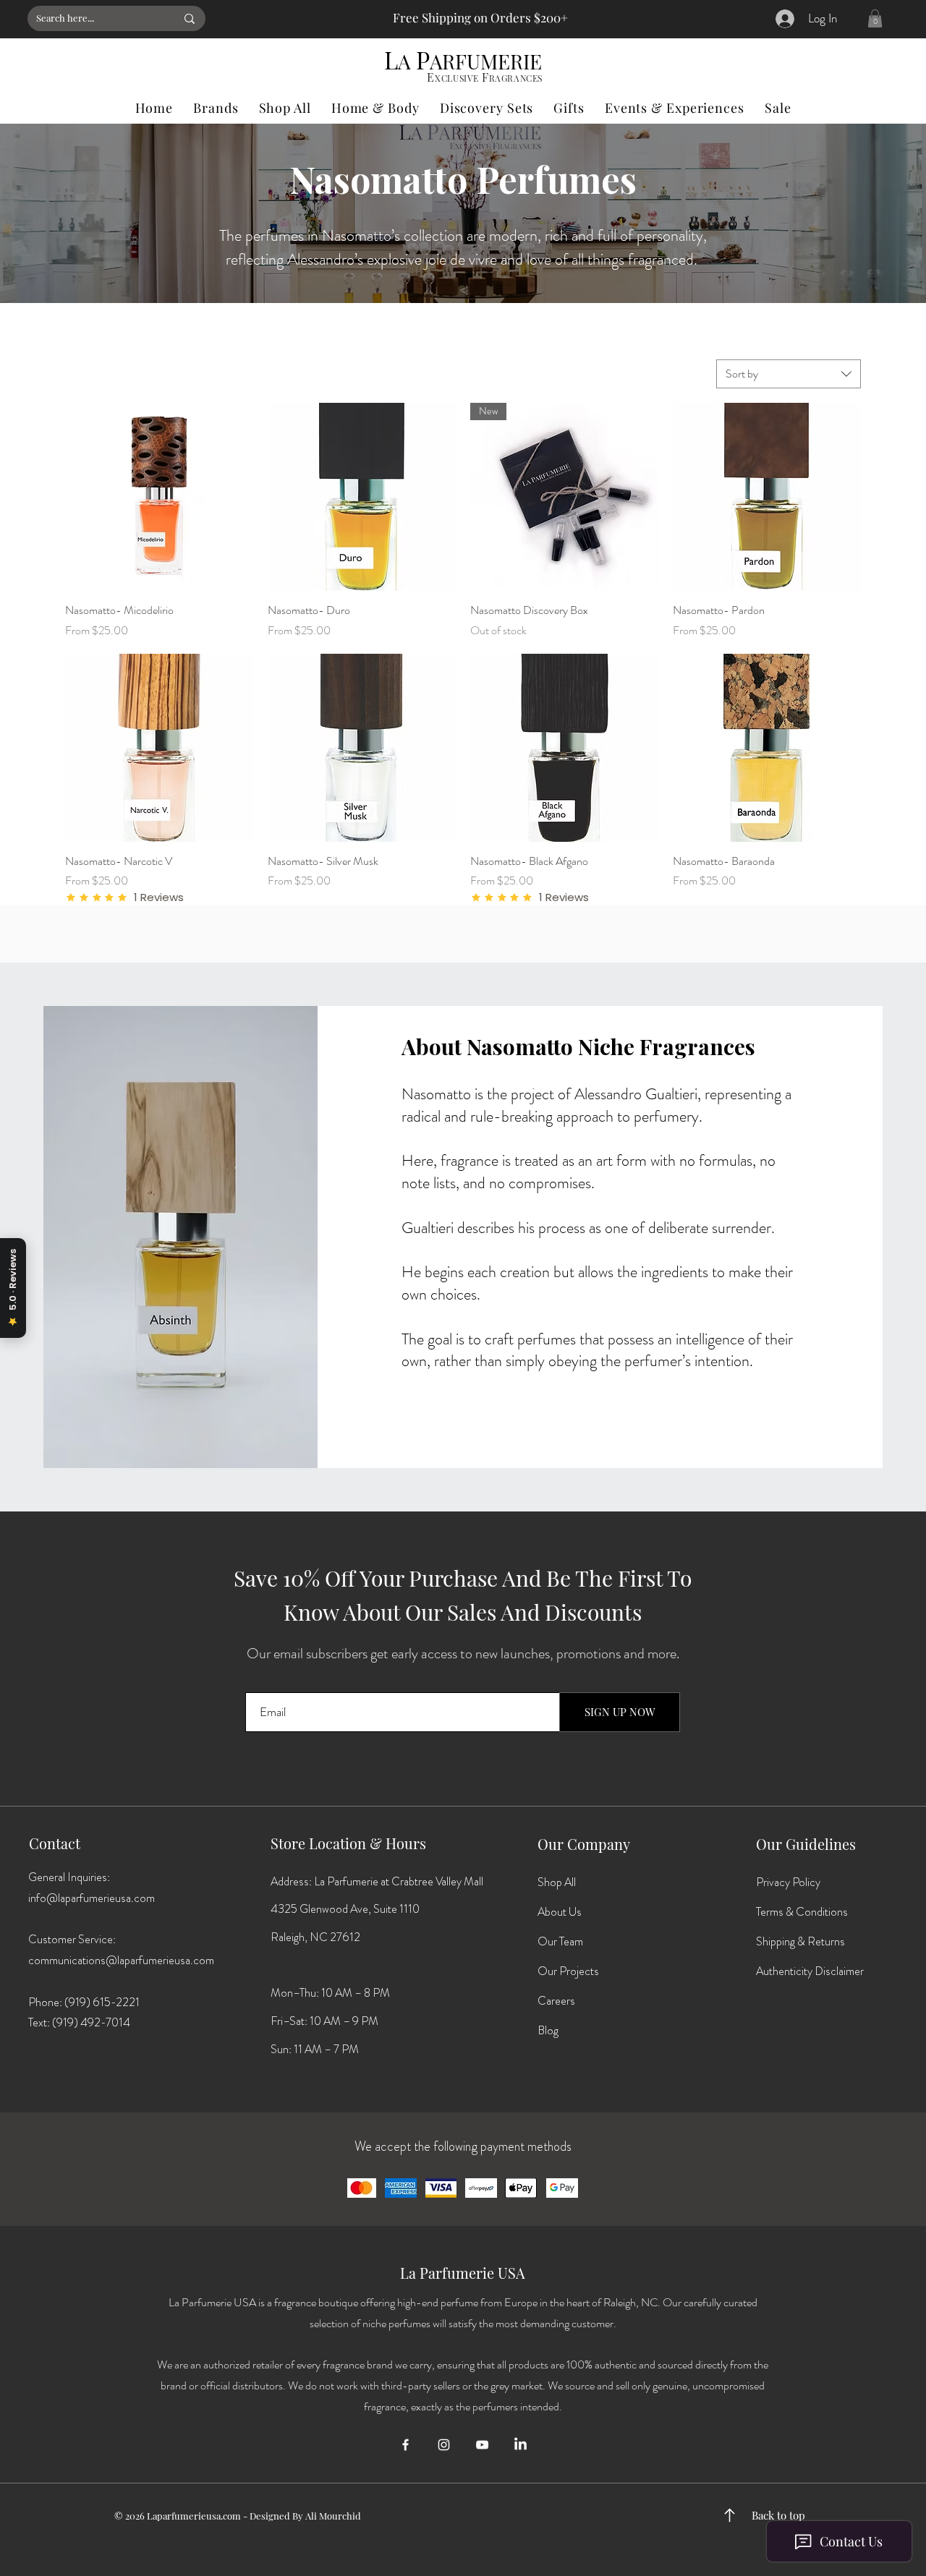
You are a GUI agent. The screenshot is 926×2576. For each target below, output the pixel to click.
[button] (875, 18)
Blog (548, 2030)
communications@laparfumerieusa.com (121, 1960)
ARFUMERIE (486, 61)
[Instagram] (444, 2445)
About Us (560, 1912)
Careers (556, 2001)
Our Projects (568, 1971)
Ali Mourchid (333, 2516)
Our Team (560, 1941)
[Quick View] (159, 497)
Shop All (557, 1882)
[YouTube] (482, 2445)
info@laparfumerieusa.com (92, 1898)
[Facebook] (405, 2445)
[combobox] (789, 374)
